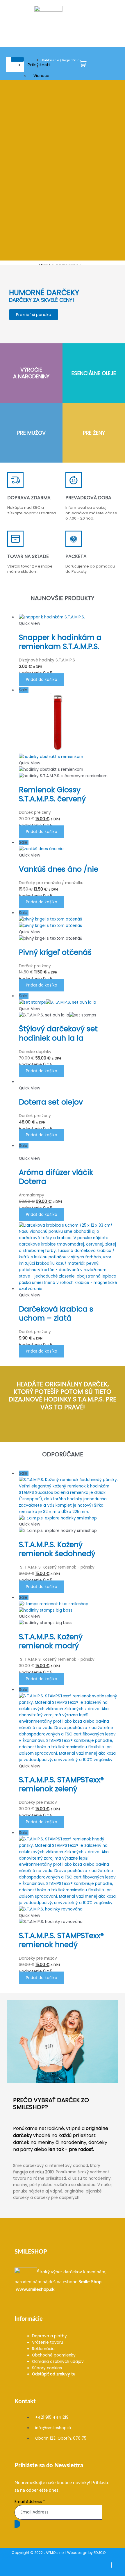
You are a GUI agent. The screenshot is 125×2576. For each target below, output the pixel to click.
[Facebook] (107, 2565)
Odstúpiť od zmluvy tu (54, 2374)
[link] (90, 2282)
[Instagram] (112, 2565)
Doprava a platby (49, 2336)
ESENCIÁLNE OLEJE (94, 373)
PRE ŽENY (94, 433)
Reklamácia (43, 2349)
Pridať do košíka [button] (42, 680)
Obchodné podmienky (54, 2355)
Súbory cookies (47, 2368)
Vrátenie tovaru (48, 2342)
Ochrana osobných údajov (58, 2362)
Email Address (30, 2502)
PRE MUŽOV (31, 433)
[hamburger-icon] (17, 59)
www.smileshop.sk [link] (35, 2289)
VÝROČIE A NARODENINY (31, 373)
